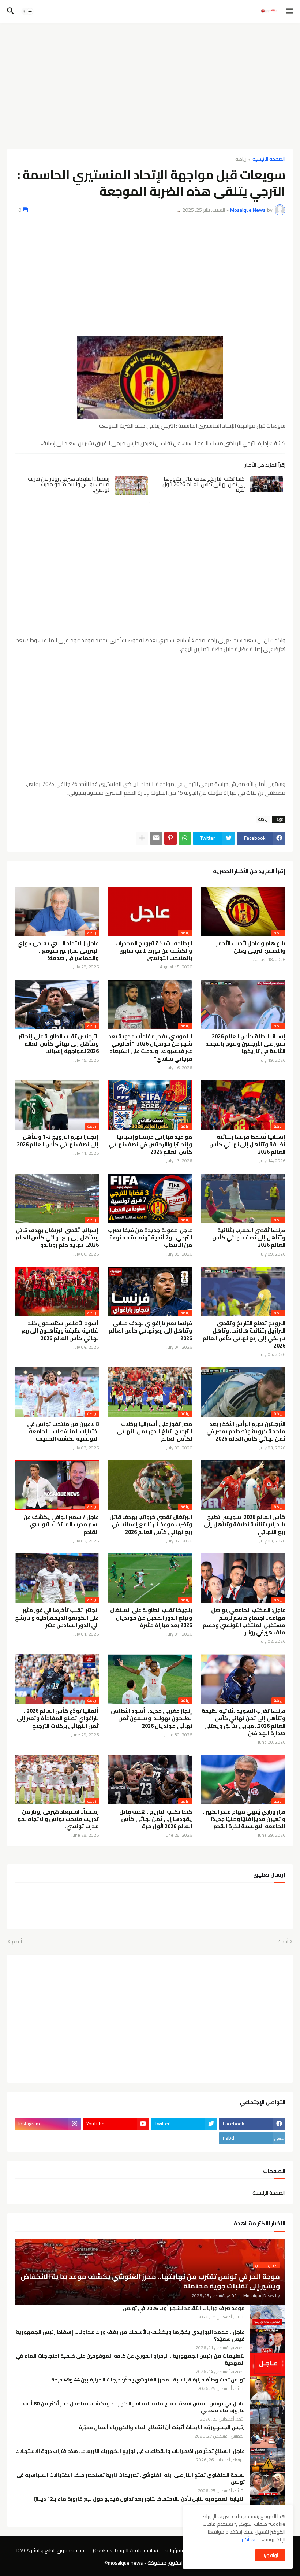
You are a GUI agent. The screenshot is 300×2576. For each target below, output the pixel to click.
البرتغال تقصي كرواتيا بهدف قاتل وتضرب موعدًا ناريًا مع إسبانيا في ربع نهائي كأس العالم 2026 (151, 1525)
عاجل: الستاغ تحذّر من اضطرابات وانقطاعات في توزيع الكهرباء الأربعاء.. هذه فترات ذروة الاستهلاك (130, 2451)
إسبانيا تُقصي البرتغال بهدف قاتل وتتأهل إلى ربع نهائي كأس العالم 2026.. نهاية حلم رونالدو (57, 1238)
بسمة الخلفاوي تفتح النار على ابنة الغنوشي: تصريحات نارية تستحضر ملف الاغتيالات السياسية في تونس (131, 2479)
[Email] (156, 838)
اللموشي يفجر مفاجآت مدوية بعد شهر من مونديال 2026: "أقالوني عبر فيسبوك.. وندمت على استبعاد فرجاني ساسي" (150, 1048)
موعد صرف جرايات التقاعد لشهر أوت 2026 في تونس (184, 2308)
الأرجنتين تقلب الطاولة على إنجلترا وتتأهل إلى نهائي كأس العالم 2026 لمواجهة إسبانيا (58, 1044)
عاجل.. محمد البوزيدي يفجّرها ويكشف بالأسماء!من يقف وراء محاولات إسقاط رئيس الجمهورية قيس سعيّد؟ (130, 2336)
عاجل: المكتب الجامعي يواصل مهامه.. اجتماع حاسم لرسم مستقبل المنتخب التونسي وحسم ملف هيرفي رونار (244, 1621)
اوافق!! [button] (270, 2555)
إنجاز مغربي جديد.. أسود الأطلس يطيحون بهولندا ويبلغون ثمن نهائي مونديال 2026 (151, 1718)
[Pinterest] (170, 838)
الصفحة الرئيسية (269, 160)
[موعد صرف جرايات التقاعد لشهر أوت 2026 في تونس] (267, 2317)
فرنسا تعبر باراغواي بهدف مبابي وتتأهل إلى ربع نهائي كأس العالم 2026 (150, 1331)
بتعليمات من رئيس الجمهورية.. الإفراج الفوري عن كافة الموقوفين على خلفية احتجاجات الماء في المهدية (130, 2359)
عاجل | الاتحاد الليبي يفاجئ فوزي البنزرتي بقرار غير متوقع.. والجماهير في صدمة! (58, 951)
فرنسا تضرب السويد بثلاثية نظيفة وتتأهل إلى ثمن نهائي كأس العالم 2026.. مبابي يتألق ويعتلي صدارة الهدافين (243, 1722)
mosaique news (125, 2563)
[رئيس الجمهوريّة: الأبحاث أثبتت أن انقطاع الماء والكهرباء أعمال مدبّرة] (267, 2436)
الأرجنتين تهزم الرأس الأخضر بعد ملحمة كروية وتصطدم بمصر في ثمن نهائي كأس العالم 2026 (246, 1432)
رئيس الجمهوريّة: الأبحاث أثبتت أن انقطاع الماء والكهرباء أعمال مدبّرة (162, 2427)
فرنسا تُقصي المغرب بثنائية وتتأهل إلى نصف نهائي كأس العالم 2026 (249, 1238)
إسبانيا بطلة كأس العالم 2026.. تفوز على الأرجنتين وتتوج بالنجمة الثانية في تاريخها (245, 1044)
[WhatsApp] (185, 838)
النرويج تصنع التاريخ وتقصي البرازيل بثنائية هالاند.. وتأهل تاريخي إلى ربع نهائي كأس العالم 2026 (244, 1335)
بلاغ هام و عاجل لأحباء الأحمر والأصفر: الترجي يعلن (251, 947)
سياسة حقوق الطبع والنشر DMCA (51, 2551)
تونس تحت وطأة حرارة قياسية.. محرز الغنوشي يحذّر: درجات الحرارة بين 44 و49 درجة (148, 2380)
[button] (290, 11)
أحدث (283, 1942)
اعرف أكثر (251, 2539)
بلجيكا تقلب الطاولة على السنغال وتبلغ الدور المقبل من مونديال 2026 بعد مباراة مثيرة (151, 1618)
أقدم (17, 1942)
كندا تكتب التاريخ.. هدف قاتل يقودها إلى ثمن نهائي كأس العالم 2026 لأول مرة (204, 484)
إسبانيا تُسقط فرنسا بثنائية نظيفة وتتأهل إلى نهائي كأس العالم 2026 (247, 1144)
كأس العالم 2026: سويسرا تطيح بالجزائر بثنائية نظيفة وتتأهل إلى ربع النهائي (245, 1525)
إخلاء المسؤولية (182, 2551)
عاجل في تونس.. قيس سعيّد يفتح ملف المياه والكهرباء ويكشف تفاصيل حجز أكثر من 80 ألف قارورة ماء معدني (134, 2407)
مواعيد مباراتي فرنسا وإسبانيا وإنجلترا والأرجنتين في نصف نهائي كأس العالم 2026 (150, 1144)
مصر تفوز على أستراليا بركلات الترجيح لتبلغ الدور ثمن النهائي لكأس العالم (154, 1432)
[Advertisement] (150, 83)
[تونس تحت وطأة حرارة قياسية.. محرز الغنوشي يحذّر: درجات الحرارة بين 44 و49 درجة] (267, 2388)
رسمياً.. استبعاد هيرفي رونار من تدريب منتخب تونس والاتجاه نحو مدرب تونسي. (69, 484)
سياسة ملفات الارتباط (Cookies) (125, 2551)
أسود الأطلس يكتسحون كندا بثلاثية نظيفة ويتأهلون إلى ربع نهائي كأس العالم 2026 (60, 1331)
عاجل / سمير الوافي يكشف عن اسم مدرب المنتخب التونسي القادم (61, 1525)
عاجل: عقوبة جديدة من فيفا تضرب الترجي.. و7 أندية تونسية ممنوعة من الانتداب (150, 1238)
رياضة (241, 160)
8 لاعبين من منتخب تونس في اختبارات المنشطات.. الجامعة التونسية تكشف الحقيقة (63, 1432)
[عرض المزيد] (142, 838)
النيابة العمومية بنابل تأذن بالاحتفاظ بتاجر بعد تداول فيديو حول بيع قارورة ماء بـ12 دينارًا (139, 2499)
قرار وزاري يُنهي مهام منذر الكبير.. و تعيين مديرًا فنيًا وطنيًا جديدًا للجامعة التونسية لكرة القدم (244, 1819)
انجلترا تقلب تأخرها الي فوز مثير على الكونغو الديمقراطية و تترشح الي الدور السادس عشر (57, 1618)
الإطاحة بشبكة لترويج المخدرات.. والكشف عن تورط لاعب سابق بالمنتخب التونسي (152, 951)
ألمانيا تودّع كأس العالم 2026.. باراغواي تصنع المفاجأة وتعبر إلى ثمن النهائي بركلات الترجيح (58, 1718)
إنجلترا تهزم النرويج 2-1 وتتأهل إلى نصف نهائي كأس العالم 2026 (58, 1141)
